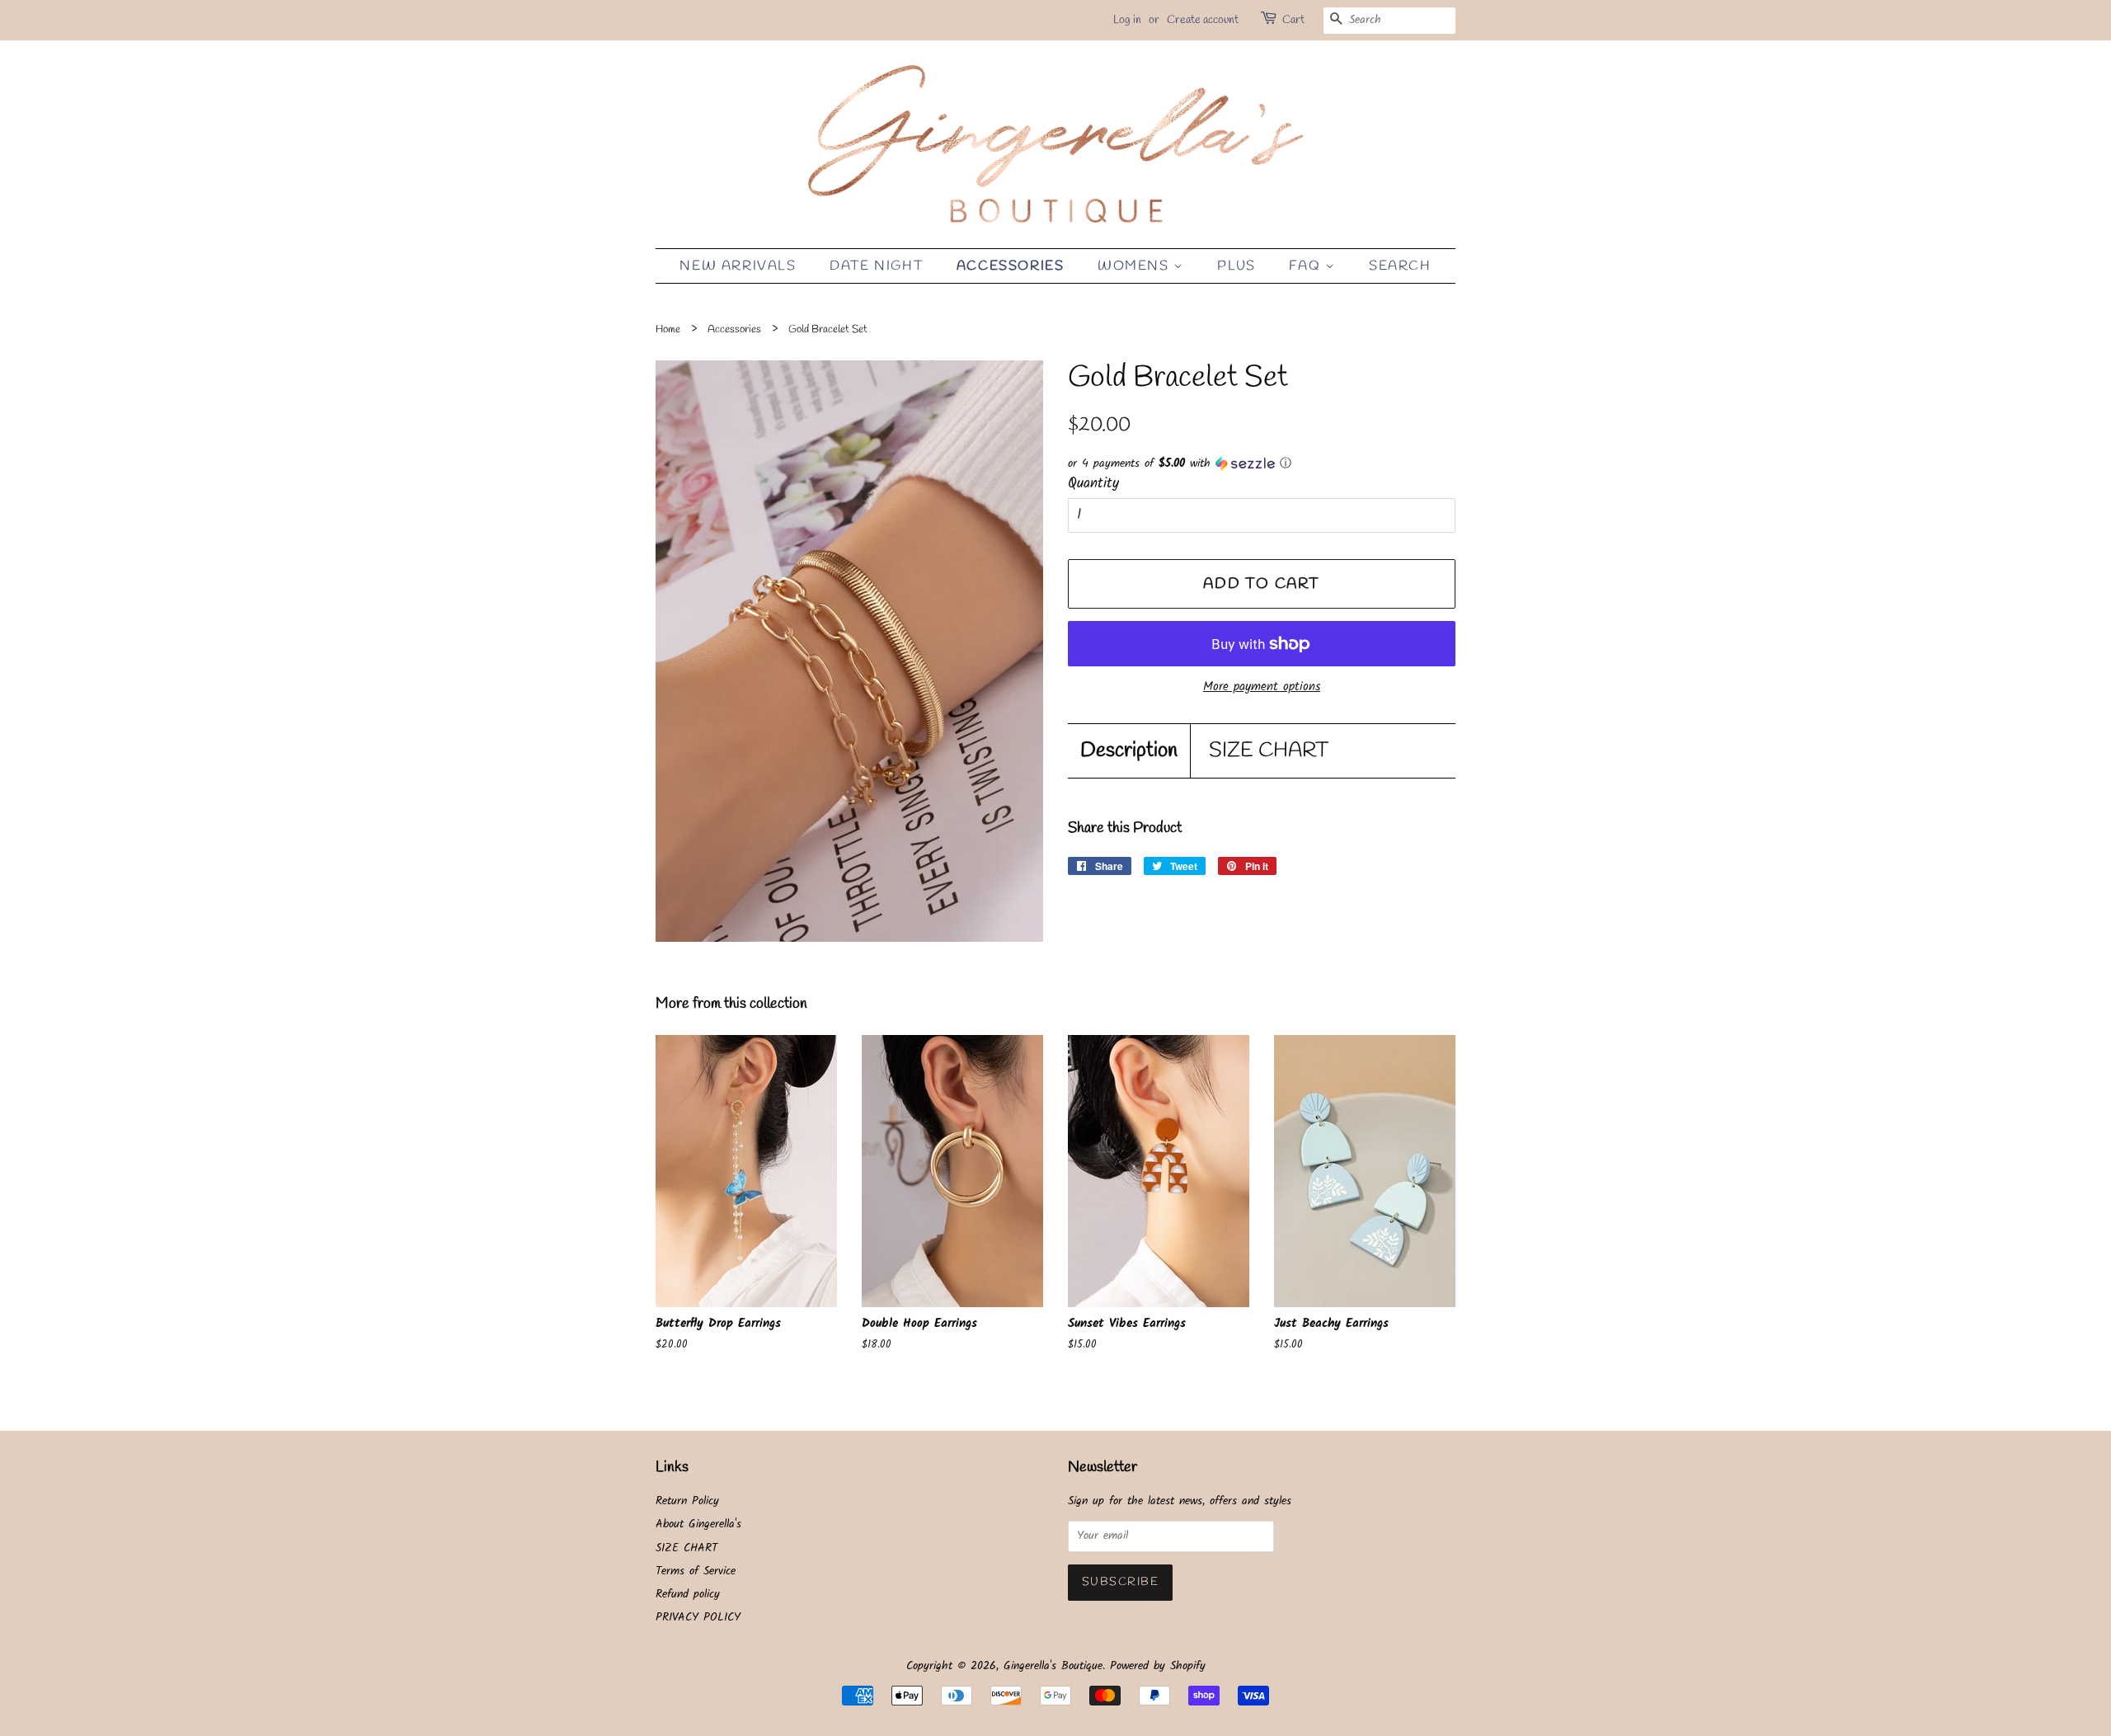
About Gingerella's (698, 1524)
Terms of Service (696, 1571)
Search (1400, 266)
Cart (1293, 20)
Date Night (876, 266)
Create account (1203, 20)
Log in (1127, 20)
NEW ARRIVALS (738, 266)
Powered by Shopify (1158, 1666)
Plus (1236, 266)
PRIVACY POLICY (698, 1618)
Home (668, 329)
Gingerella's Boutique (1053, 1666)
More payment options (1262, 687)
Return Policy (687, 1501)
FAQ (1307, 266)
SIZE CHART (1269, 751)
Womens (1135, 266)
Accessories (1011, 266)
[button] (1262, 463)
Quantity (1093, 484)
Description (1129, 751)
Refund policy (688, 1595)
